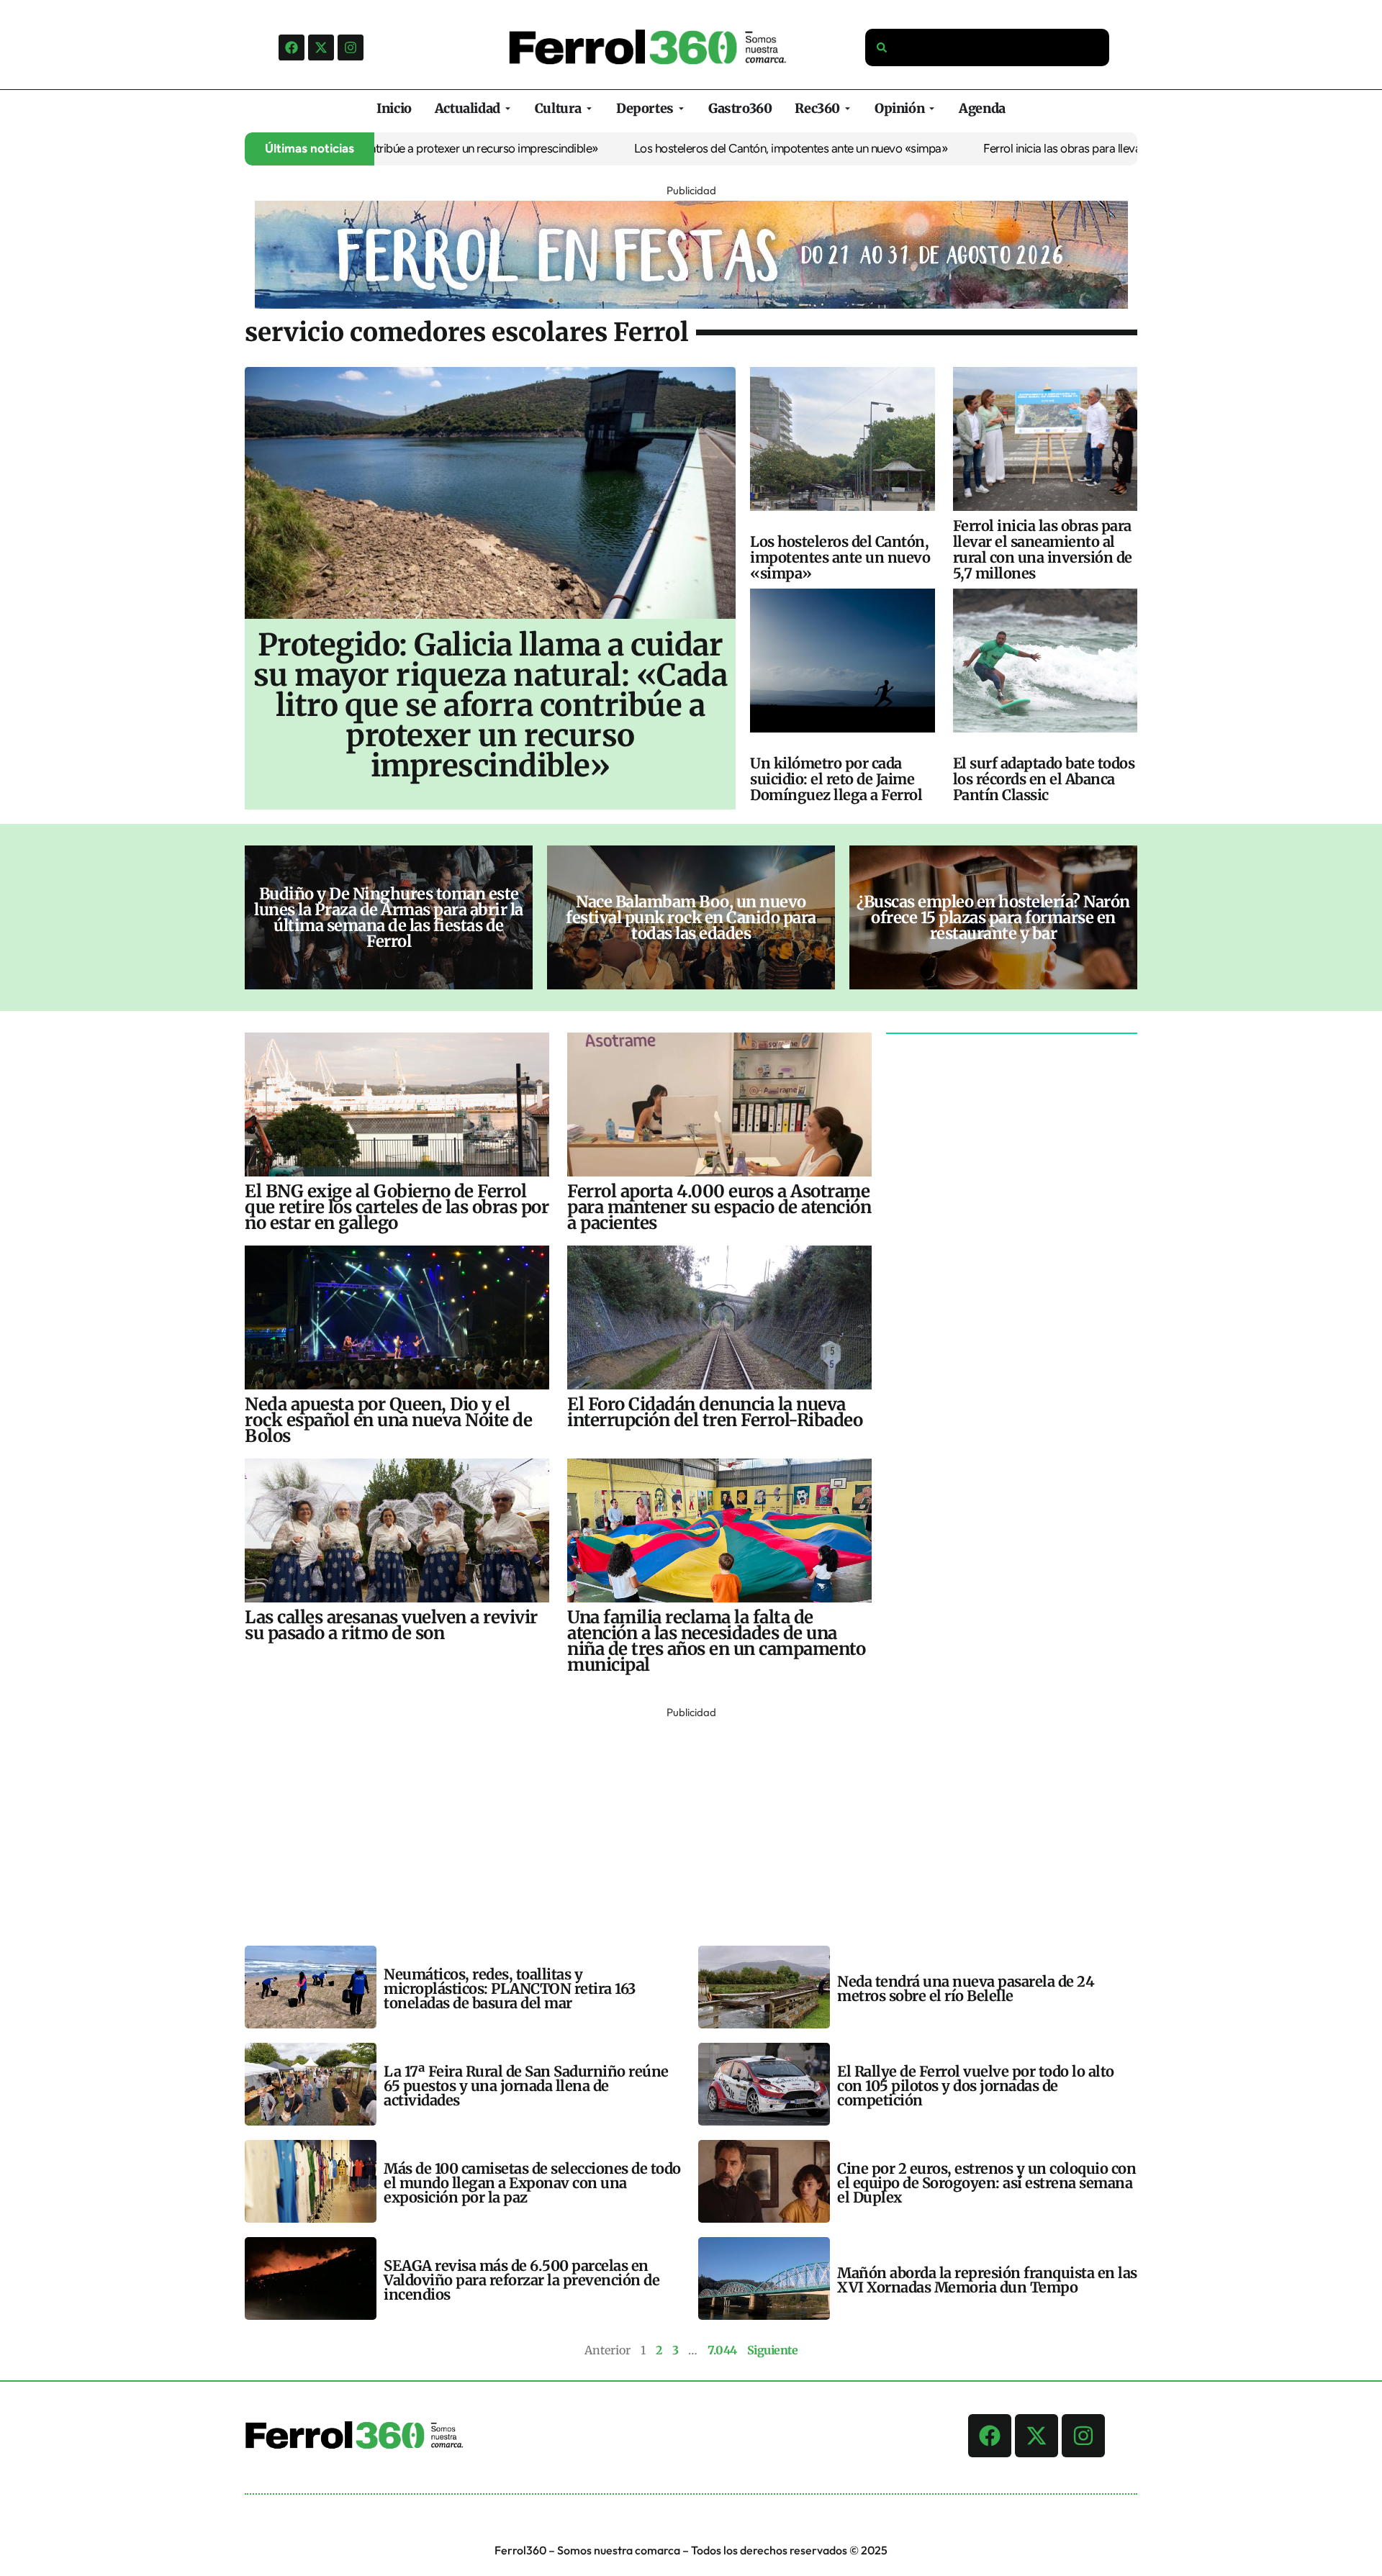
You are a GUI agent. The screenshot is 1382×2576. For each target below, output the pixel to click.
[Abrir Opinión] (932, 108)
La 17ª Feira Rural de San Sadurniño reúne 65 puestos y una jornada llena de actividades (526, 2086)
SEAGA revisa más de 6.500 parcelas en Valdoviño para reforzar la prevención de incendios (521, 2280)
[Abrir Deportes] (681, 108)
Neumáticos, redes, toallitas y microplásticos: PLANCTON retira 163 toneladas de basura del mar (510, 1988)
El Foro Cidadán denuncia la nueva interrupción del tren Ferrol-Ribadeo (715, 1412)
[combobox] (988, 47)
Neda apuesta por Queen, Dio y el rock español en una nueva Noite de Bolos (388, 1420)
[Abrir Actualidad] (508, 108)
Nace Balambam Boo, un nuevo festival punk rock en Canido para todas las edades (691, 917)
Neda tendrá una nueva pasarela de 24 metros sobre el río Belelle (966, 1988)
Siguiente (773, 2350)
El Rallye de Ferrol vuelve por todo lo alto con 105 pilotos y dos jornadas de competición (976, 2086)
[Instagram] (351, 47)
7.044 (722, 2350)
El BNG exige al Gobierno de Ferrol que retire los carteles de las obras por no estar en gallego (397, 1207)
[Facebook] (292, 47)
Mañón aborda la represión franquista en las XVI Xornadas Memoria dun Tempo (987, 2280)
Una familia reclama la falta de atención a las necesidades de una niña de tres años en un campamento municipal (716, 1641)
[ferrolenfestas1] (691, 304)
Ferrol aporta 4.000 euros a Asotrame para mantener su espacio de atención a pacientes (719, 1207)
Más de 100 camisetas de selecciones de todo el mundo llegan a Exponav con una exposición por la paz (532, 2183)
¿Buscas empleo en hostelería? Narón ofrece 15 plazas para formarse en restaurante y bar (993, 917)
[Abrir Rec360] (848, 108)
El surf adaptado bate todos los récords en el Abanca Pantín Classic (1044, 779)
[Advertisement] (677, 1823)
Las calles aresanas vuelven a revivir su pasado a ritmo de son (391, 1625)
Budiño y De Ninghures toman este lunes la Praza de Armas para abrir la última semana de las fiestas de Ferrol (389, 917)
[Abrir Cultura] (589, 108)
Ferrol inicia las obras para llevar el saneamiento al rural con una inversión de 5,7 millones (1130, 148)
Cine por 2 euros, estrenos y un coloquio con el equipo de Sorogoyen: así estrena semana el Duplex (986, 2183)
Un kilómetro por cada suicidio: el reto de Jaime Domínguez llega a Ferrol (836, 779)
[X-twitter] (321, 47)
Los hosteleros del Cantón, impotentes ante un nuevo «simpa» (714, 148)
